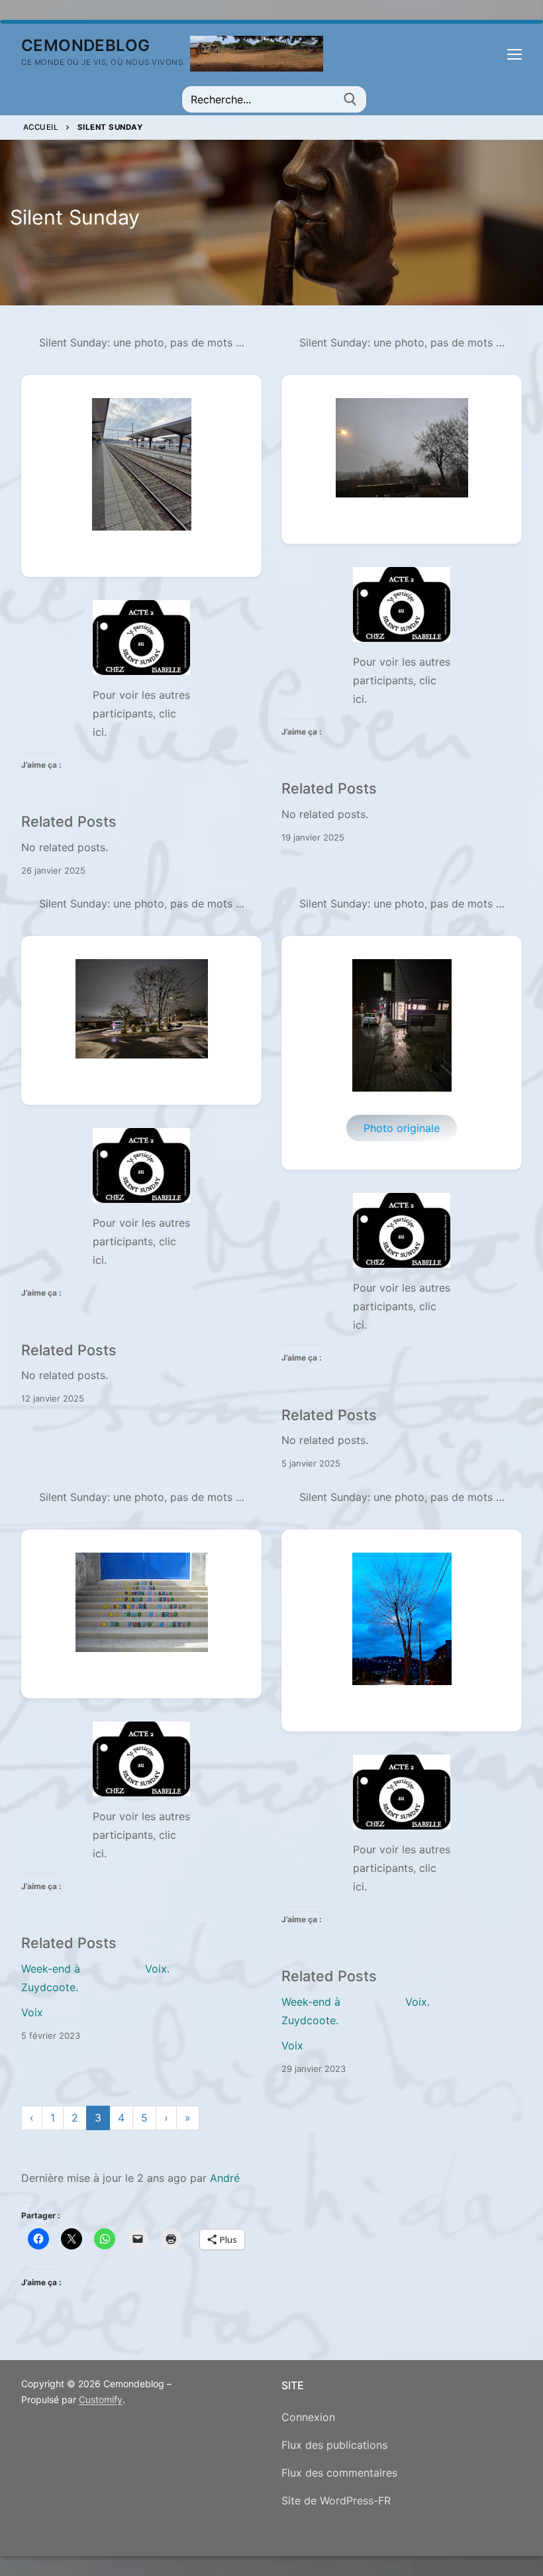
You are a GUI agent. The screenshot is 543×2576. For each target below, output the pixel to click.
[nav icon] (515, 54)
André (225, 2178)
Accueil (41, 127)
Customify (101, 2399)
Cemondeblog (85, 45)
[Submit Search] (350, 99)
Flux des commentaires (339, 2473)
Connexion (308, 2417)
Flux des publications (334, 2445)
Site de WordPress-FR (336, 2500)
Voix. (157, 1969)
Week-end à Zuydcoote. (51, 1978)
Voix (32, 2012)
